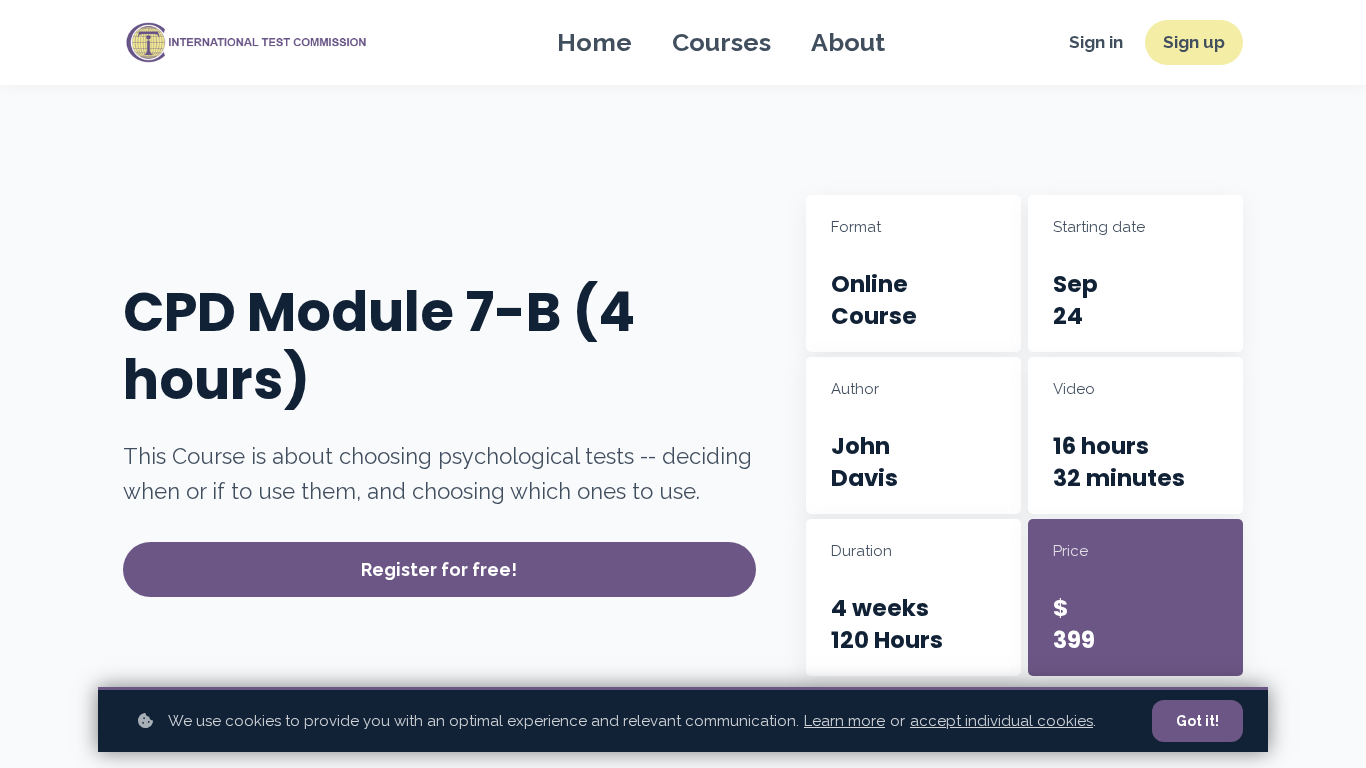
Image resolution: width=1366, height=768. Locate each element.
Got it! (1197, 721)
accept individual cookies (1001, 721)
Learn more (844, 721)
